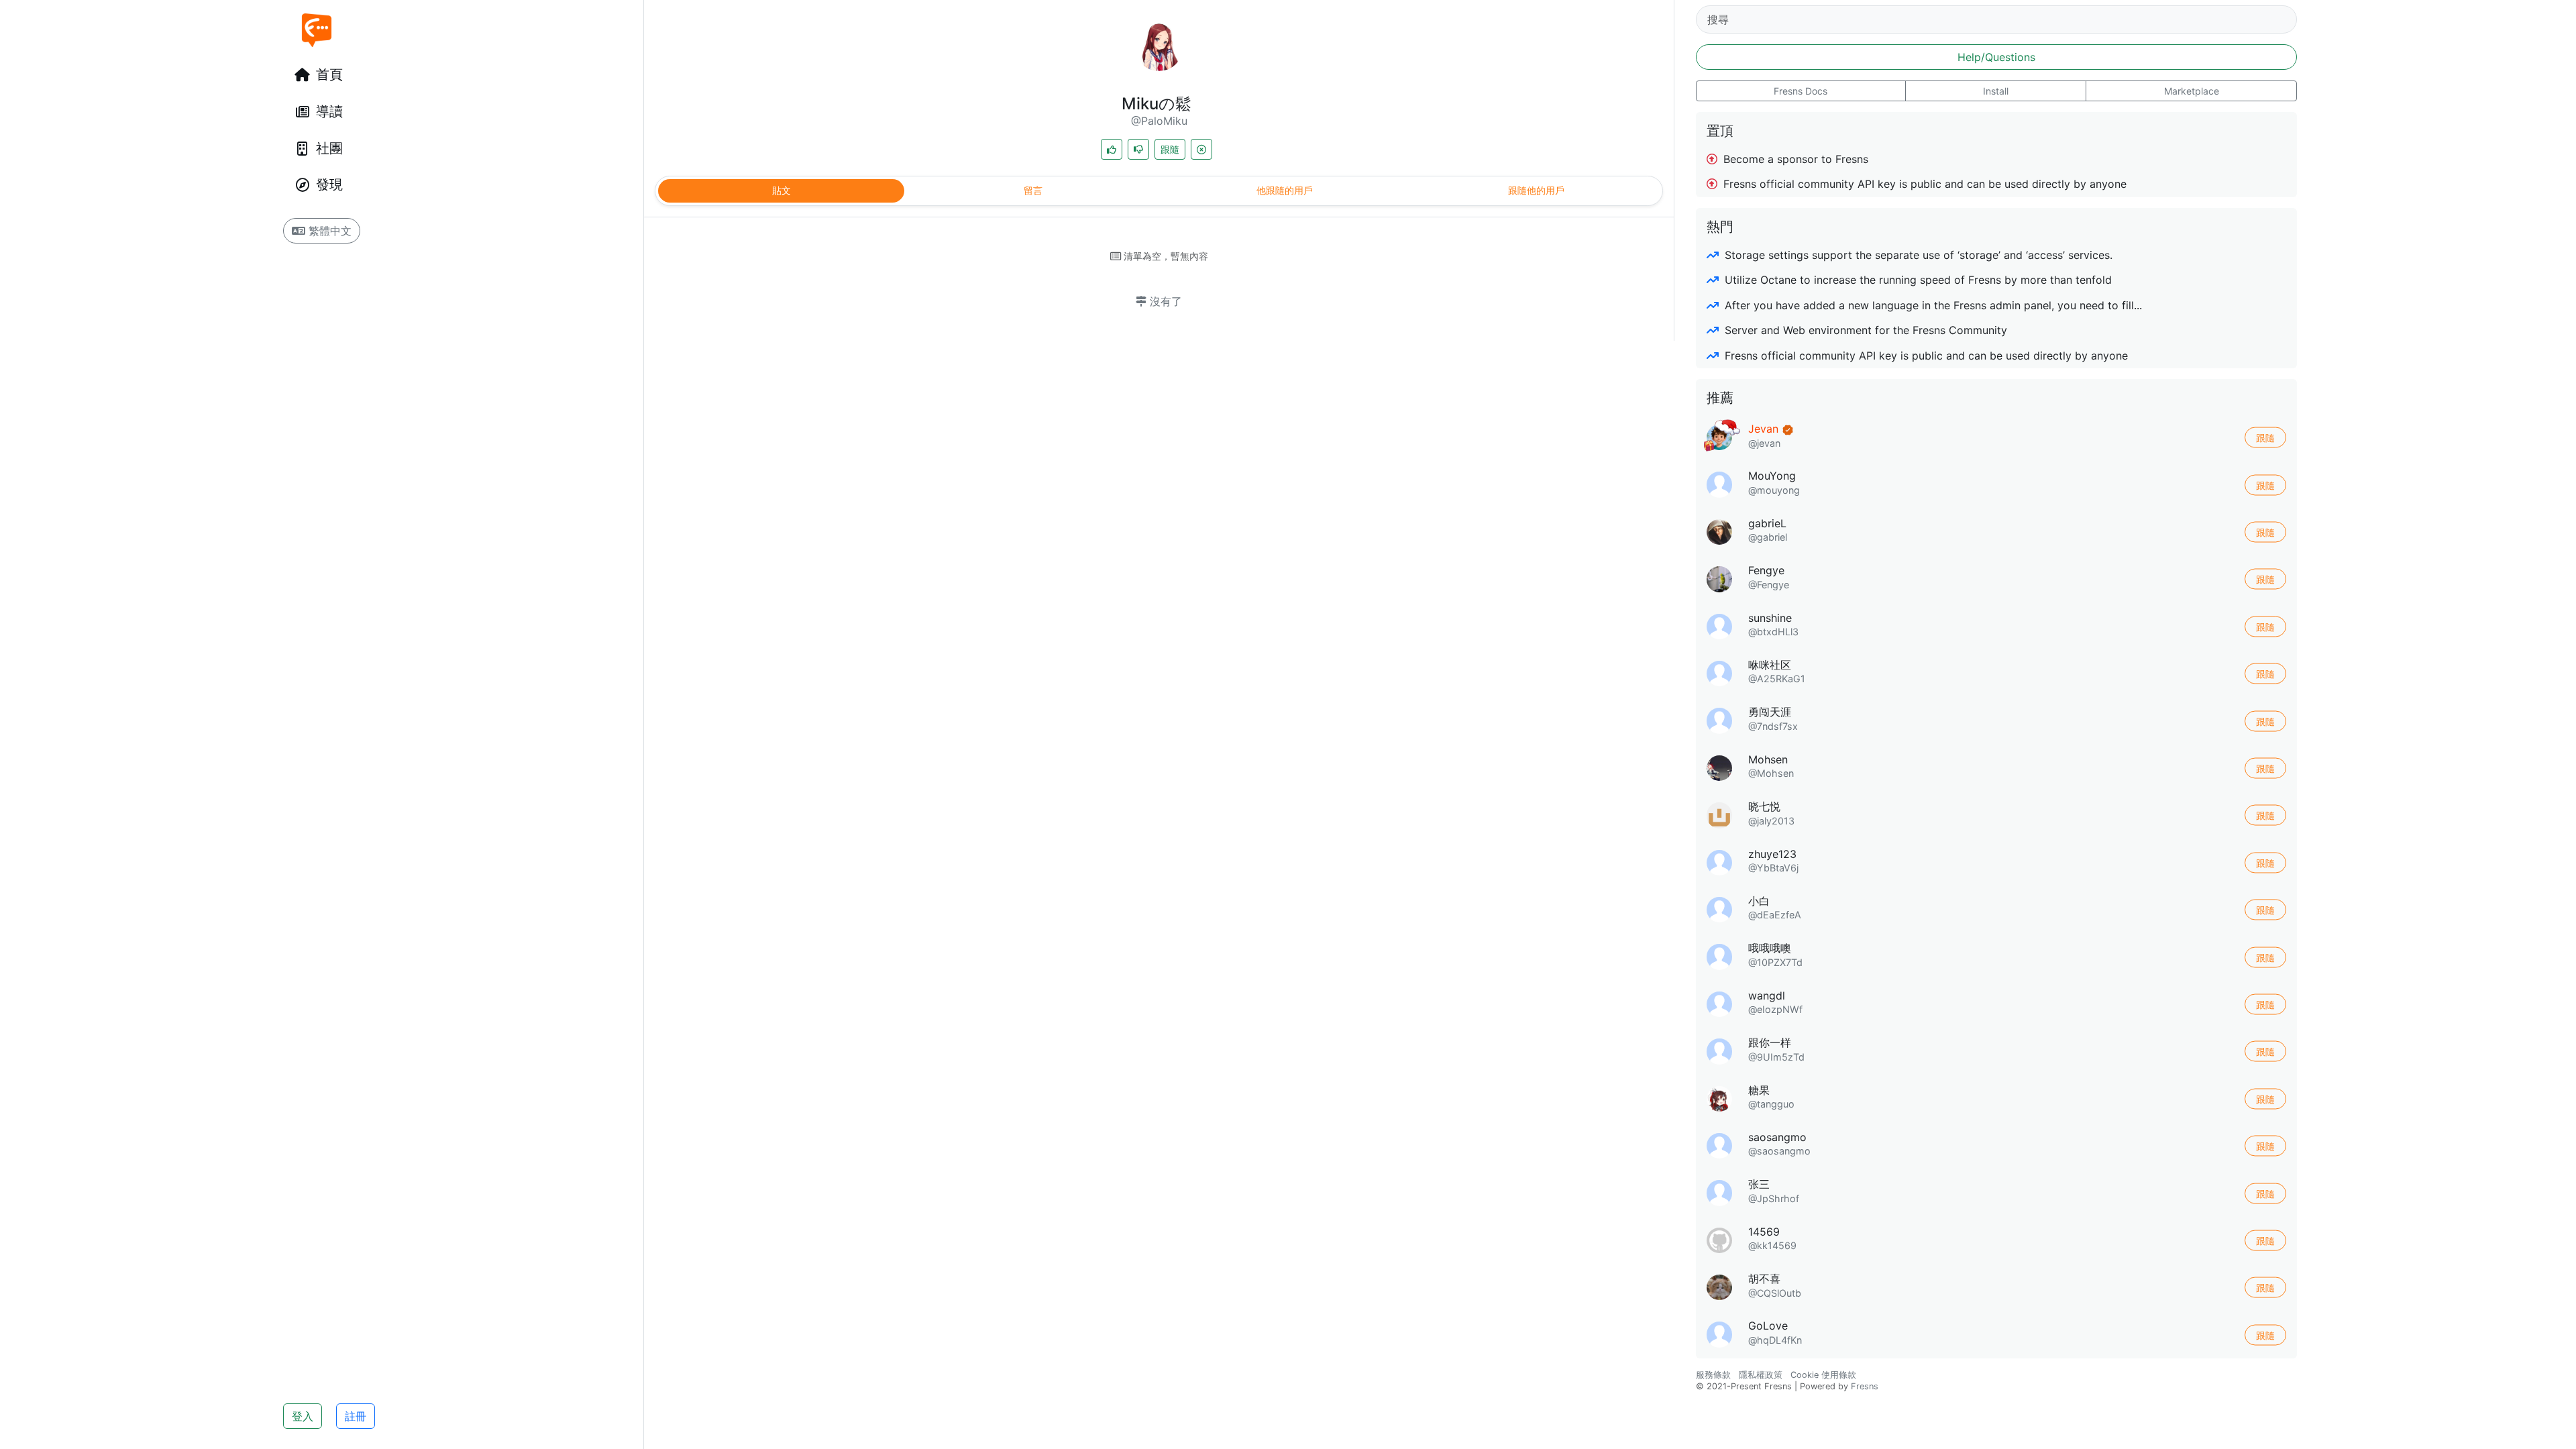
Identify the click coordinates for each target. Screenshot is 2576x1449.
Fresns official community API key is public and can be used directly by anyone (1923, 184)
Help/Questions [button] (1996, 57)
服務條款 (1713, 1375)
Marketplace (2192, 91)
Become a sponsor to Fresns (1794, 159)
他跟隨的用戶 (1285, 190)
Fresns (1865, 1386)
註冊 (356, 1416)
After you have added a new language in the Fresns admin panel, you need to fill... (1932, 305)
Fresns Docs (1801, 91)
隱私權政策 (1761, 1375)
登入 (303, 1416)
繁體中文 (328, 231)
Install (1996, 91)
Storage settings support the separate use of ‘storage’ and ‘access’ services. (1917, 255)
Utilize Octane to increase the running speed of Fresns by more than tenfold (1917, 280)
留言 (1033, 190)
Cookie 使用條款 (1823, 1375)
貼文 (782, 190)
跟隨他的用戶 (1536, 190)
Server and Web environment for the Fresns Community (1864, 330)
